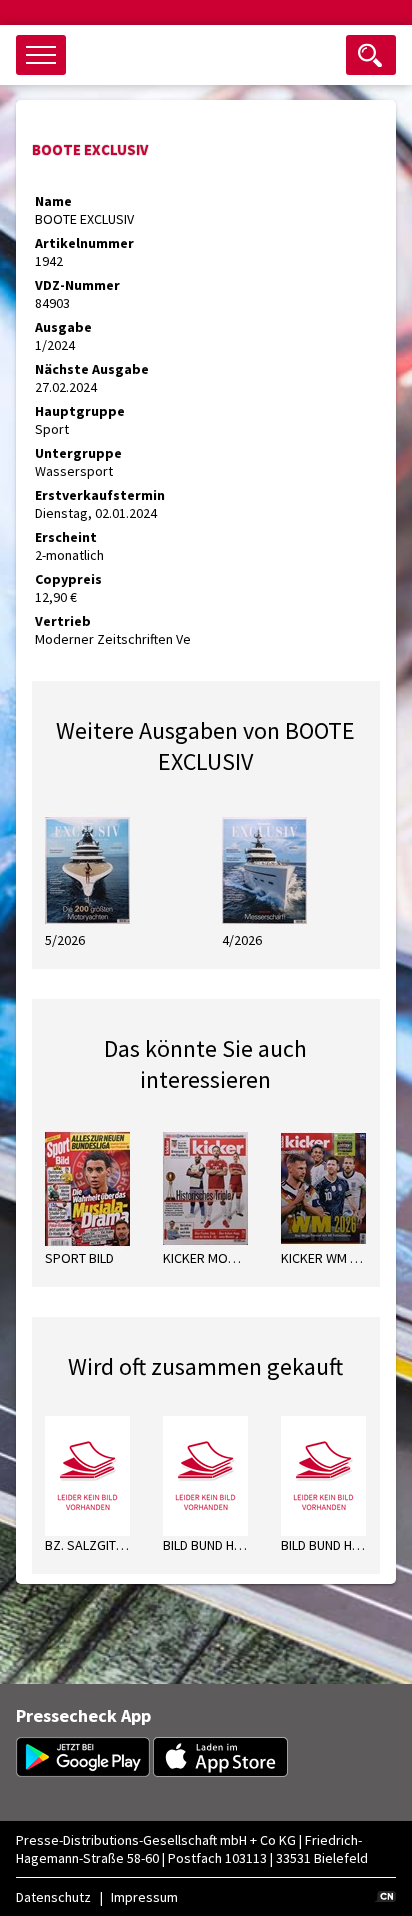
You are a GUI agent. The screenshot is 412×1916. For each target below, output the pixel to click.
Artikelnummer (84, 243)
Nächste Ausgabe (92, 369)
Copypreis (68, 579)
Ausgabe (63, 327)
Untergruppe (78, 453)
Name (53, 201)
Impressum (144, 1897)
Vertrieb (63, 621)
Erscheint (66, 537)
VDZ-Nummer (77, 285)
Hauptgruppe (80, 411)
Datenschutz (53, 1897)
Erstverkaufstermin (100, 495)
